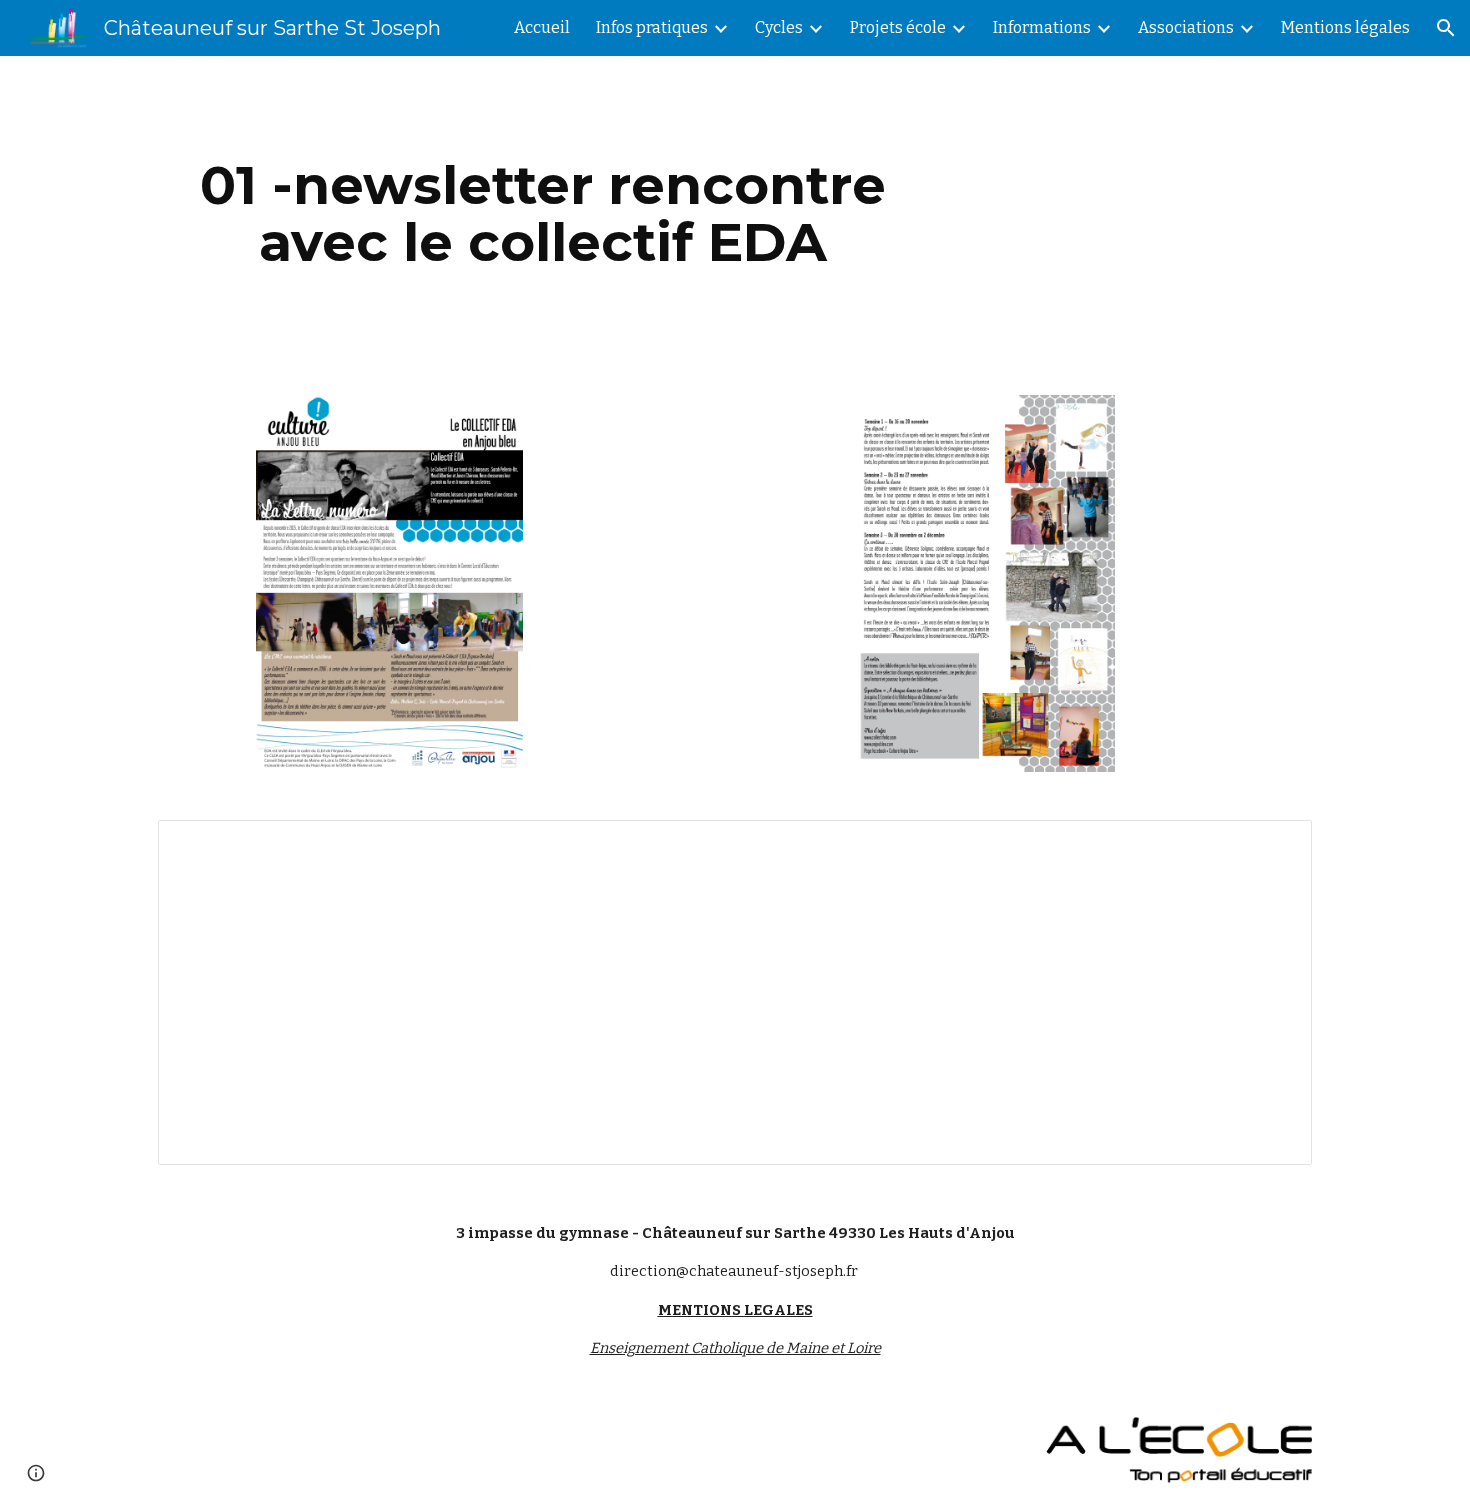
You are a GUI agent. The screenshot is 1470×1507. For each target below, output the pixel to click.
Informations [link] (1042, 27)
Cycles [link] (779, 27)
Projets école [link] (898, 27)
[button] (1446, 28)
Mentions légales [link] (1345, 27)
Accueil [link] (542, 27)
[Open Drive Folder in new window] (1274, 846)
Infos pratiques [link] (652, 27)
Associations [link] (1186, 27)
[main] (543, 213)
